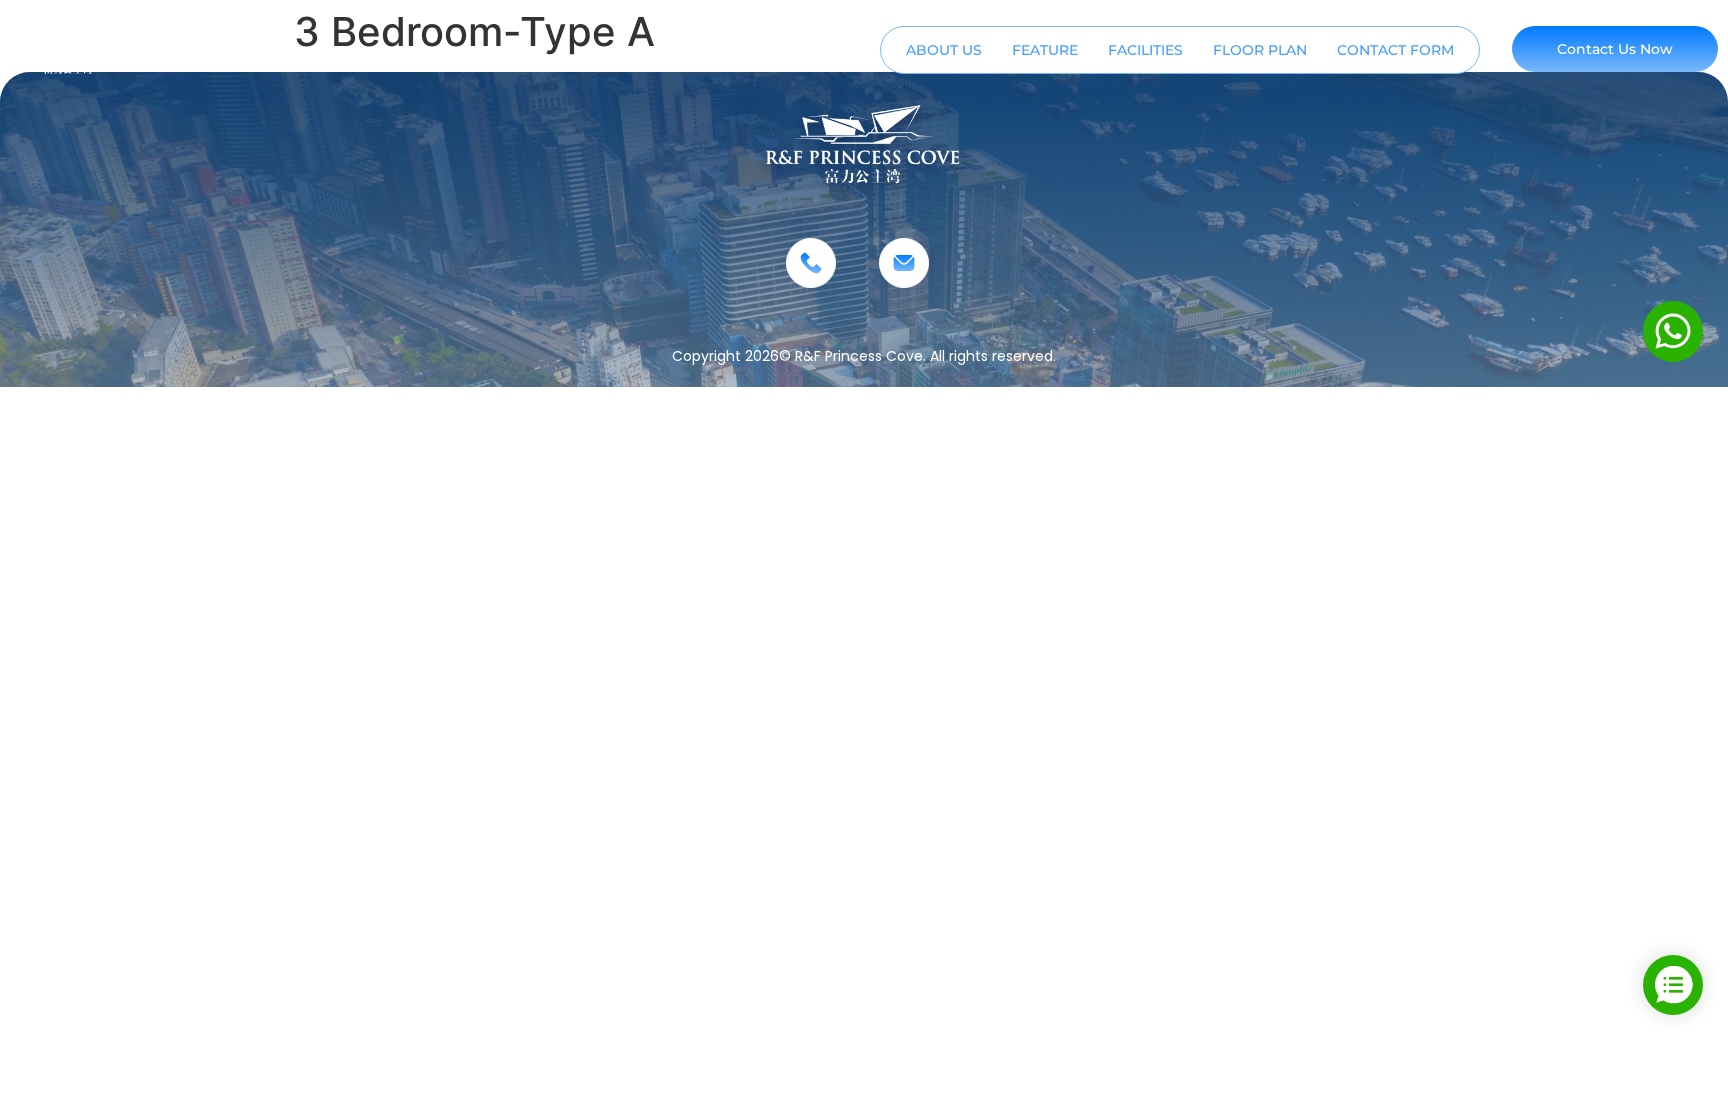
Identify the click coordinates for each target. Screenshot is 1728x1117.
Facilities (1145, 50)
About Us (944, 50)
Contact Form (1395, 50)
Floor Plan (1260, 50)
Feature (1045, 50)
